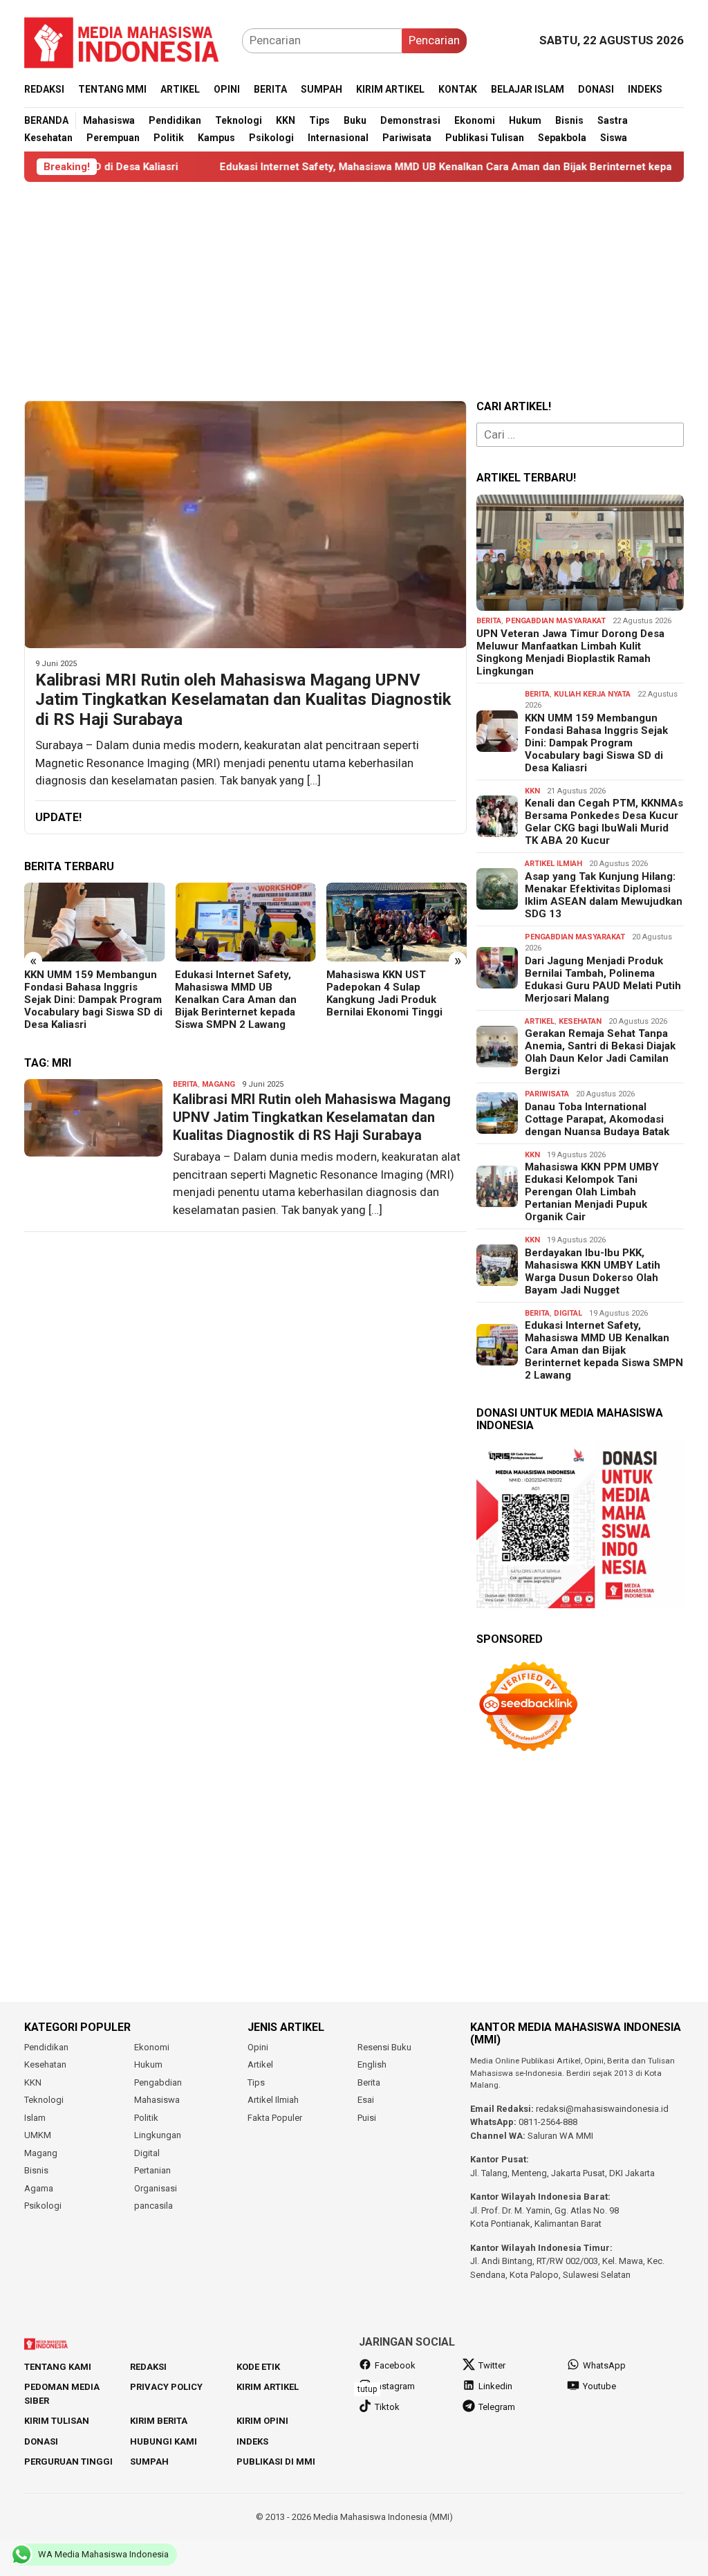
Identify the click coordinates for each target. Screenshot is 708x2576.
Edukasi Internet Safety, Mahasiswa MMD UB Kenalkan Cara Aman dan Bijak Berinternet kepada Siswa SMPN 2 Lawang (418, 167)
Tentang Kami (58, 2367)
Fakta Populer (275, 2118)
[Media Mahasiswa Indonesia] (128, 39)
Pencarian (434, 40)
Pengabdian (158, 2082)
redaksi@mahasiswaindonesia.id (602, 2109)
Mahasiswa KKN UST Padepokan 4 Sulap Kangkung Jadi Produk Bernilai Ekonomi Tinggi (384, 993)
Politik (146, 2118)
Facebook (395, 2365)
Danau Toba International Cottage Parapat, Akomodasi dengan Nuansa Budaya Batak (597, 1119)
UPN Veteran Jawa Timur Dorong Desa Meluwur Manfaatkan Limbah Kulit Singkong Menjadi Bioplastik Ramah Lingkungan (570, 652)
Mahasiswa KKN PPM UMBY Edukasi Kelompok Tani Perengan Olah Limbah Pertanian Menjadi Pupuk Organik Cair (592, 1192)
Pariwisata (547, 1094)
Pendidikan (46, 2047)
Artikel (540, 1021)
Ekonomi (152, 2047)
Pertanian (152, 2170)
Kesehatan (580, 1021)
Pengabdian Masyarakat (556, 621)
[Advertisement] (354, 291)
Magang (218, 1084)
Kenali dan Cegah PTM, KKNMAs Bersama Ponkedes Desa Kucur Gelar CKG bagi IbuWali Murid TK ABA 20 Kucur (604, 822)
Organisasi (156, 2188)
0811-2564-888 (548, 2122)
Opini (258, 2047)
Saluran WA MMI (560, 2136)
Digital (568, 1313)
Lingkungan (158, 2135)
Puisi (367, 2118)
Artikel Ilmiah (553, 864)
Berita (185, 1084)
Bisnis (36, 2170)
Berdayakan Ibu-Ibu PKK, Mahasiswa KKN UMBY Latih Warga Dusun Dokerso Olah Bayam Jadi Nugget (593, 1271)
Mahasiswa (157, 2100)
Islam (35, 2118)
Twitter (492, 2365)
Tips (256, 2082)
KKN (532, 791)
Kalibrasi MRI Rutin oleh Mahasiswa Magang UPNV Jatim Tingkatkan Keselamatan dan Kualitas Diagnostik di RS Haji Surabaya (243, 700)
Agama (39, 2188)
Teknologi (44, 2100)
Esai (366, 2100)
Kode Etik (258, 2367)
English (372, 2064)
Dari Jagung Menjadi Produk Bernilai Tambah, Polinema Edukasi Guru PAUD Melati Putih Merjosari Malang (603, 979)
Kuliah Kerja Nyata (592, 694)
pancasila (153, 2206)
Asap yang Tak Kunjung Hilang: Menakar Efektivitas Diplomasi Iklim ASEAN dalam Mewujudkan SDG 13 (604, 895)
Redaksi (148, 2367)
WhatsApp (604, 2365)
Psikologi (43, 2206)
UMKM (38, 2135)
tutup (367, 2389)
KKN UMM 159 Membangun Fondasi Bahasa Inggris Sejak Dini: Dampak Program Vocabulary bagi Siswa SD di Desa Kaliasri (93, 1000)
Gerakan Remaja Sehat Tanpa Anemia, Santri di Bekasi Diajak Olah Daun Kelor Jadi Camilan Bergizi (600, 1052)
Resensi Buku (384, 2047)
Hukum (148, 2064)
